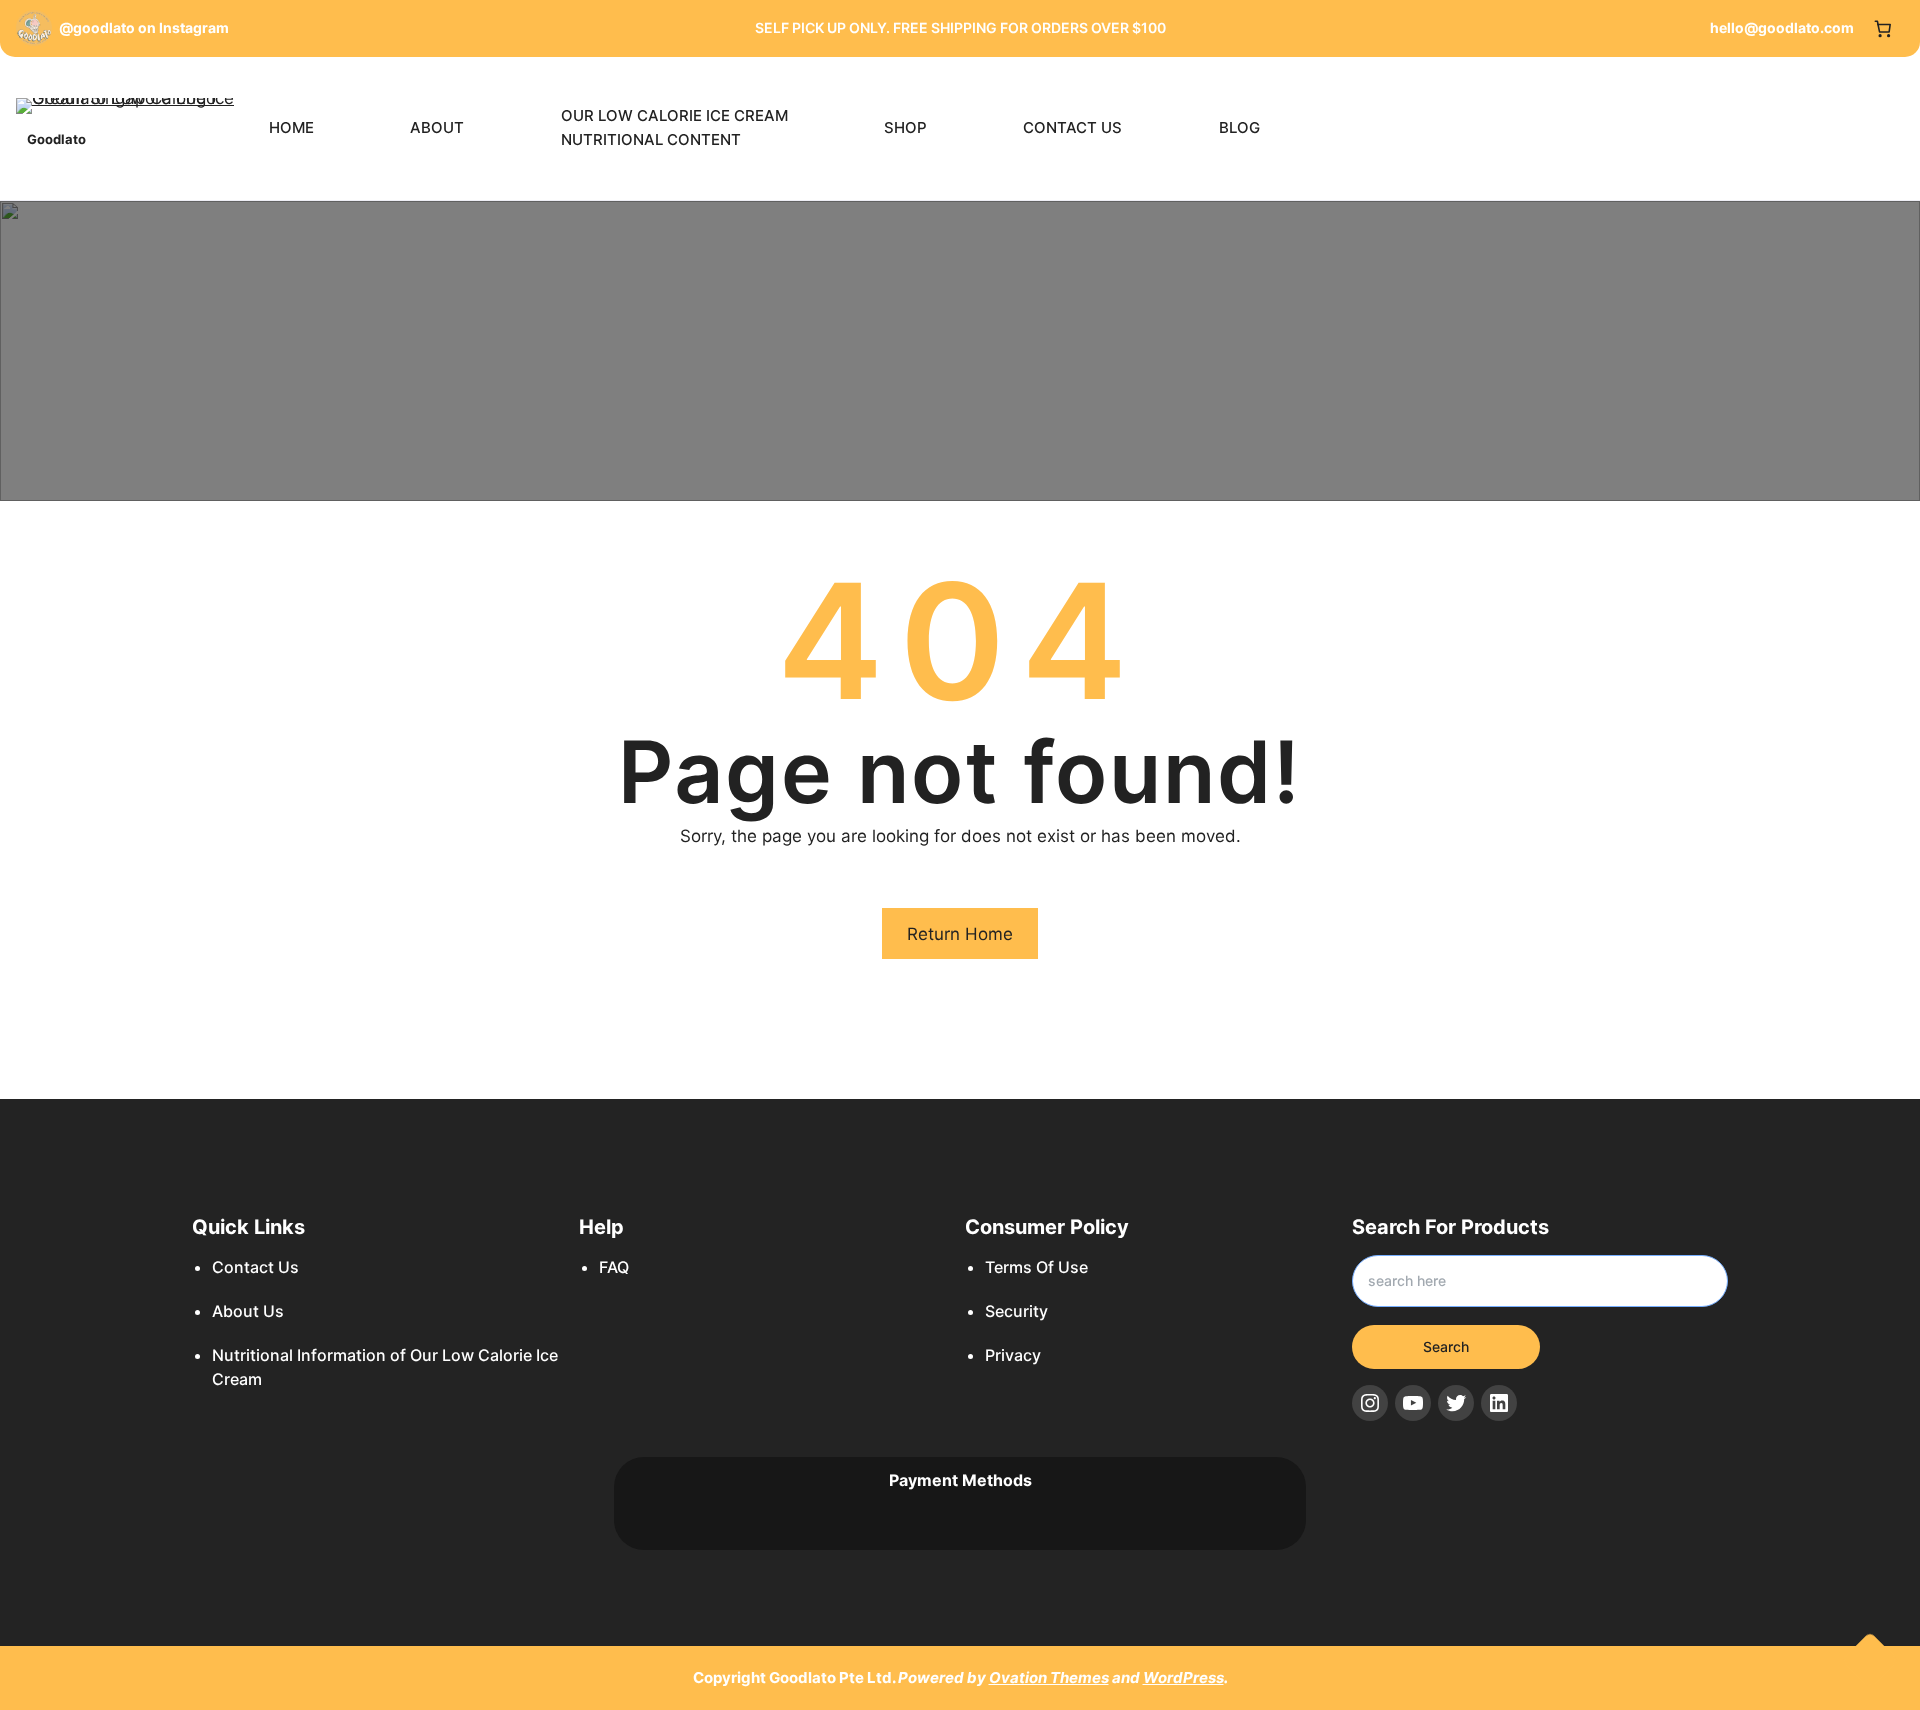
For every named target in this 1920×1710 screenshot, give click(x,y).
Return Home (960, 934)
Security (1016, 1311)
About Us (248, 1311)
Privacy (1013, 1355)
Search (1446, 1346)
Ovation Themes (1049, 1677)
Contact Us (255, 1267)
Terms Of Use (1036, 1267)
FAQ (614, 1267)
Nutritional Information (299, 1355)
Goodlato (56, 139)
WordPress (1183, 1677)
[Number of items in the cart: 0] (1883, 28)
